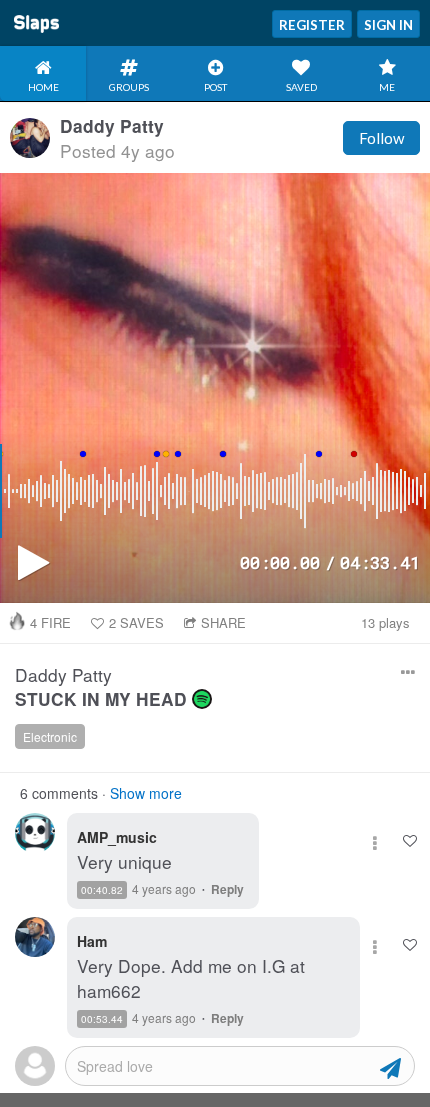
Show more (146, 793)
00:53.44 (102, 1019)
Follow (381, 138)
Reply (227, 889)
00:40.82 (102, 890)
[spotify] (202, 699)
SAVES (136, 622)
